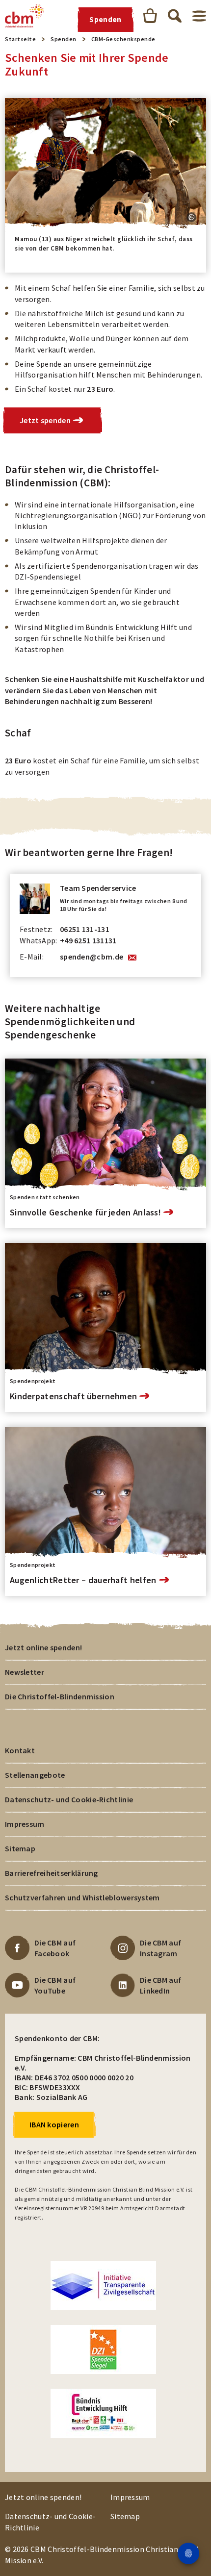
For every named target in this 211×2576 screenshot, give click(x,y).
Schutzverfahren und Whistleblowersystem (82, 1897)
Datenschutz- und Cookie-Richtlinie (69, 1799)
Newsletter (25, 1672)
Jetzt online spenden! (43, 1647)
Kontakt (20, 1750)
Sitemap (20, 1848)
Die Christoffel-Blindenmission (60, 1696)
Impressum (25, 1824)
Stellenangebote (35, 1775)
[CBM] (25, 16)
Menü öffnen (199, 16)
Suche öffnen (175, 16)
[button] (191, 217)
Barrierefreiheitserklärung (52, 1873)
